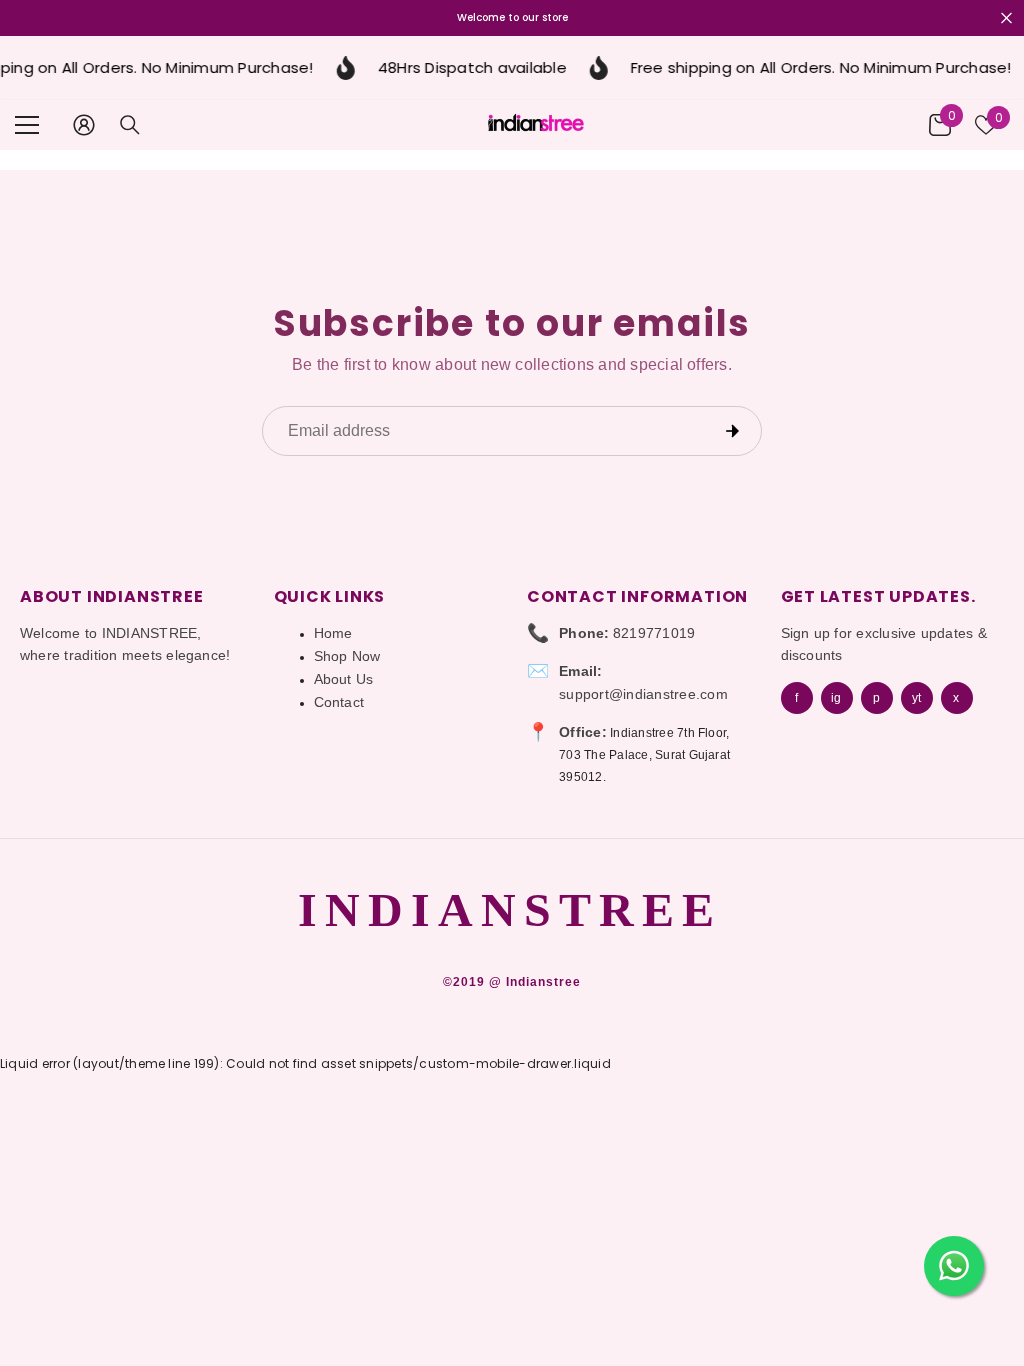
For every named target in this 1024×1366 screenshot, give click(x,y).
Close (1006, 18)
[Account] (84, 125)
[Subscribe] (732, 431)
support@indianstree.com (643, 694)
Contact (339, 702)
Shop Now (347, 656)
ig (836, 698)
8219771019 (654, 633)
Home (333, 633)
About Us (344, 679)
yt (916, 698)
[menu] (27, 125)
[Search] (130, 125)
